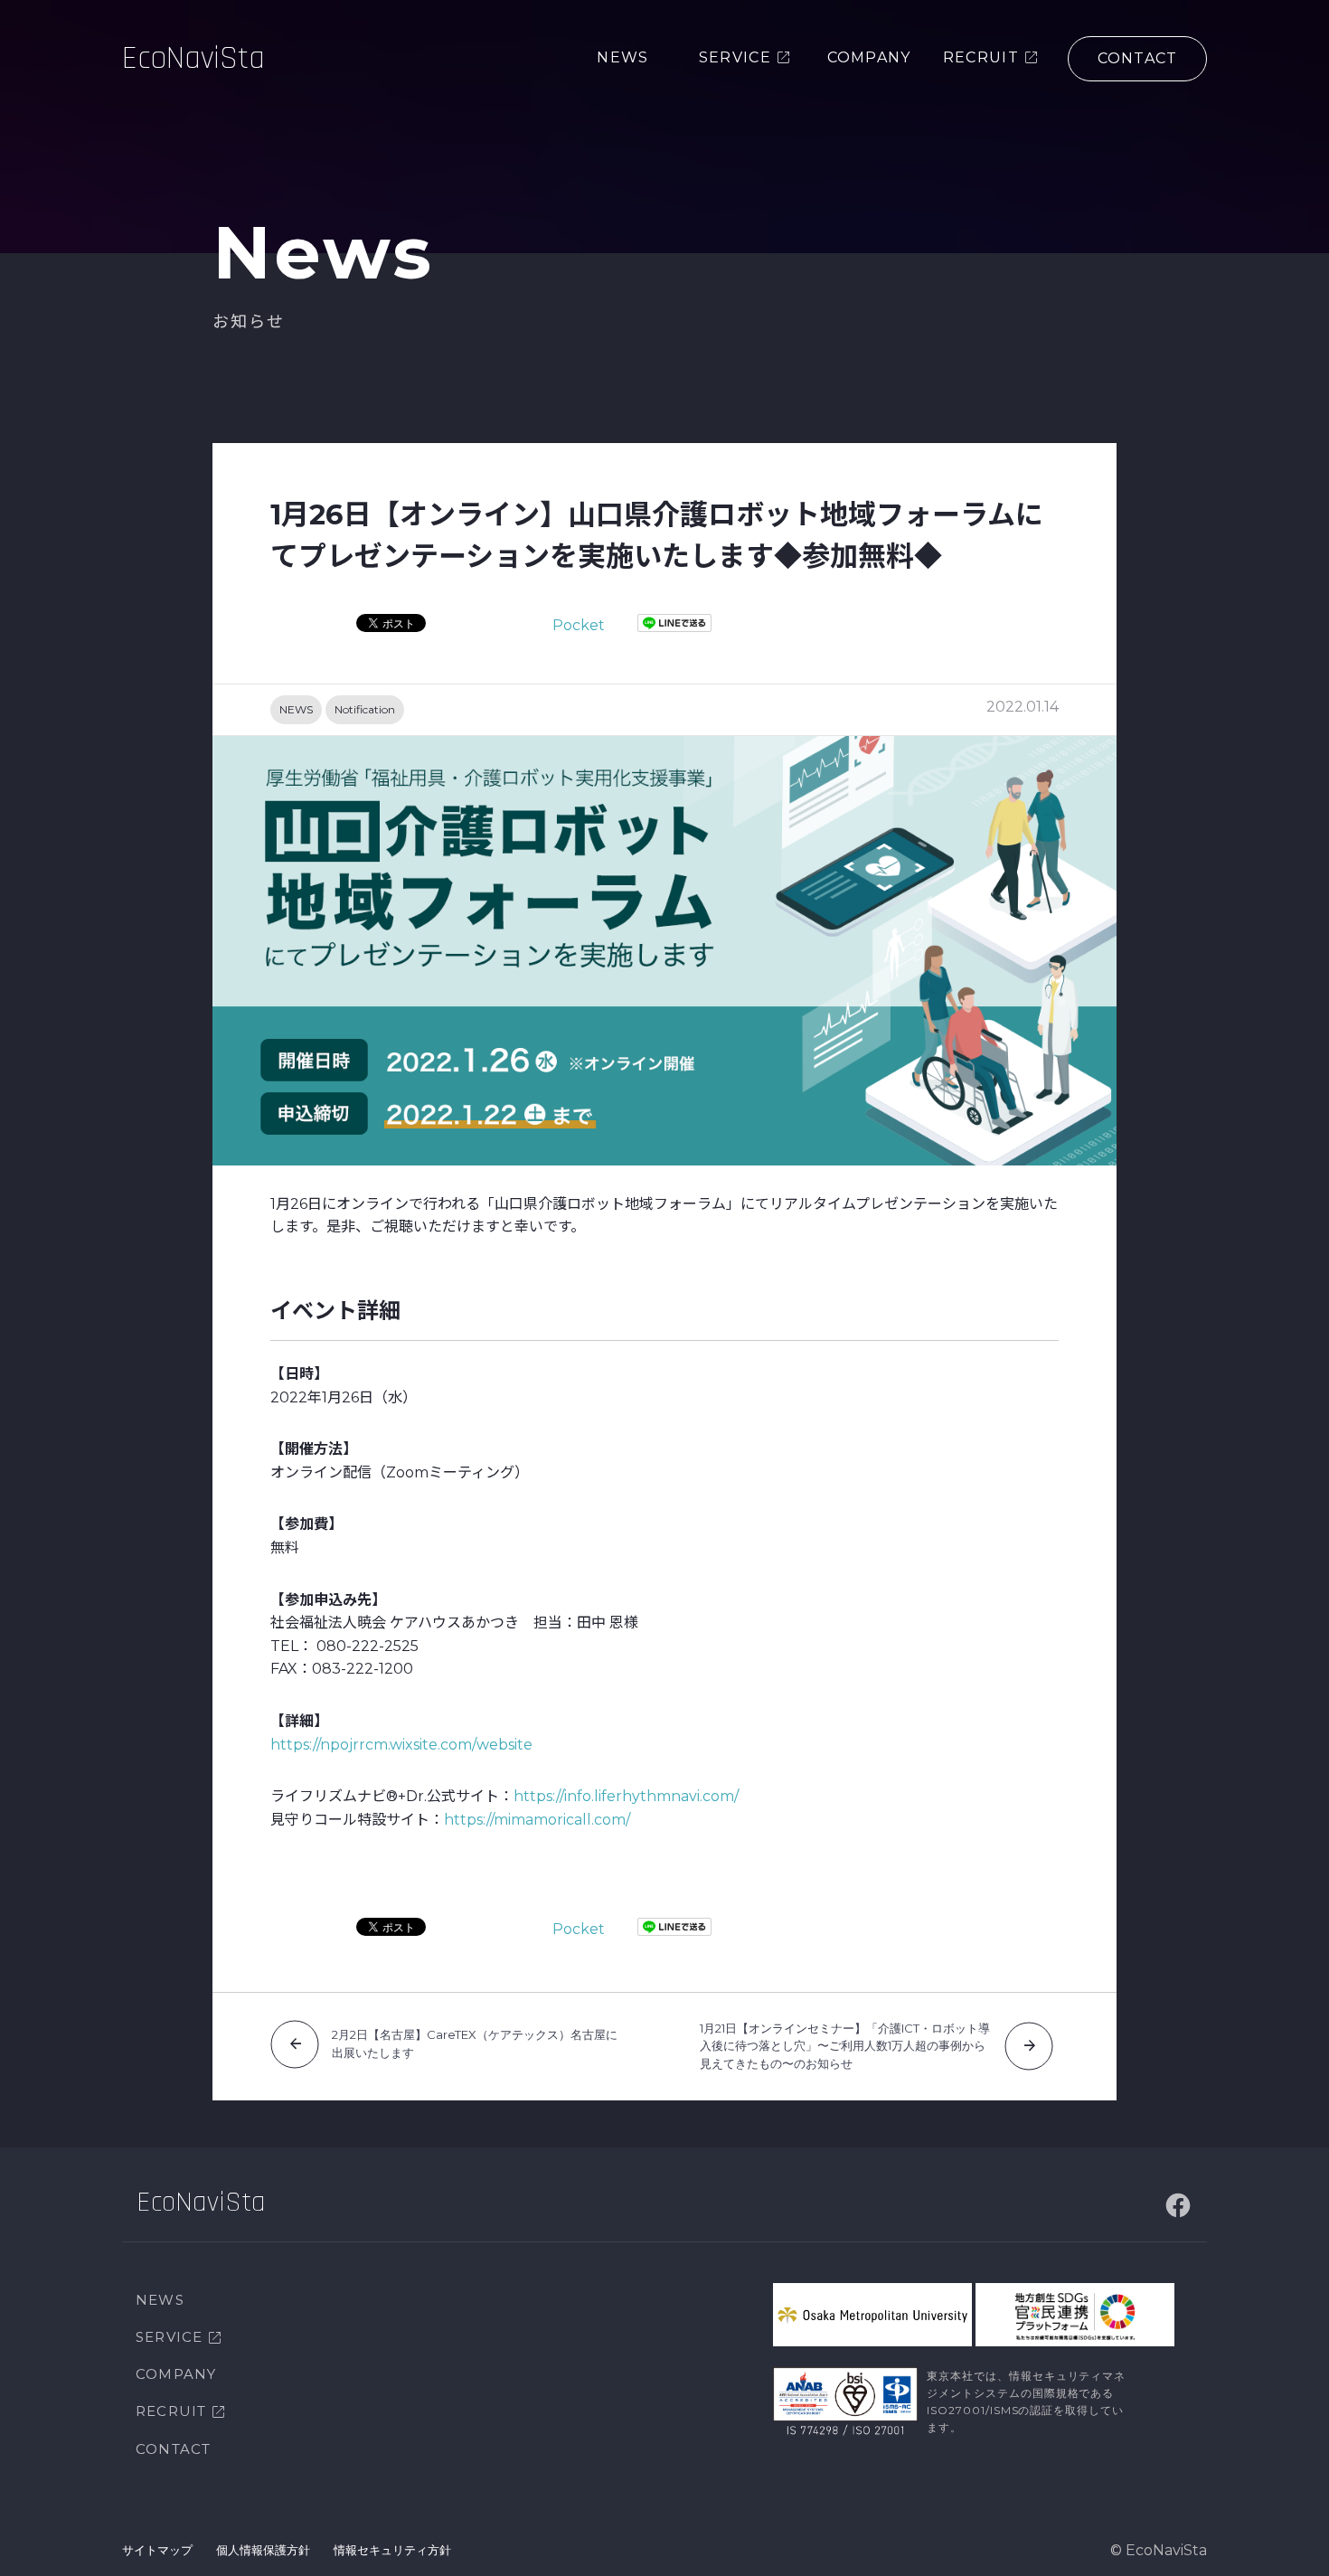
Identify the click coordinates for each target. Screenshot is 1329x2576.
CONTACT (173, 2449)
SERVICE (169, 2337)
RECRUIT (171, 2411)
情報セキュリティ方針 (392, 2550)
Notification (365, 709)
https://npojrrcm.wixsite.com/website (401, 1745)
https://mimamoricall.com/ (537, 1820)
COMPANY (176, 2374)
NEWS (296, 709)
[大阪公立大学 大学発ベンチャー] (872, 2315)
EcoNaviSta (193, 58)
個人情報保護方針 (263, 2550)
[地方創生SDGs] (1075, 2315)
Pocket (579, 625)
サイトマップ (157, 2550)
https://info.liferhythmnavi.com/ (626, 1796)
